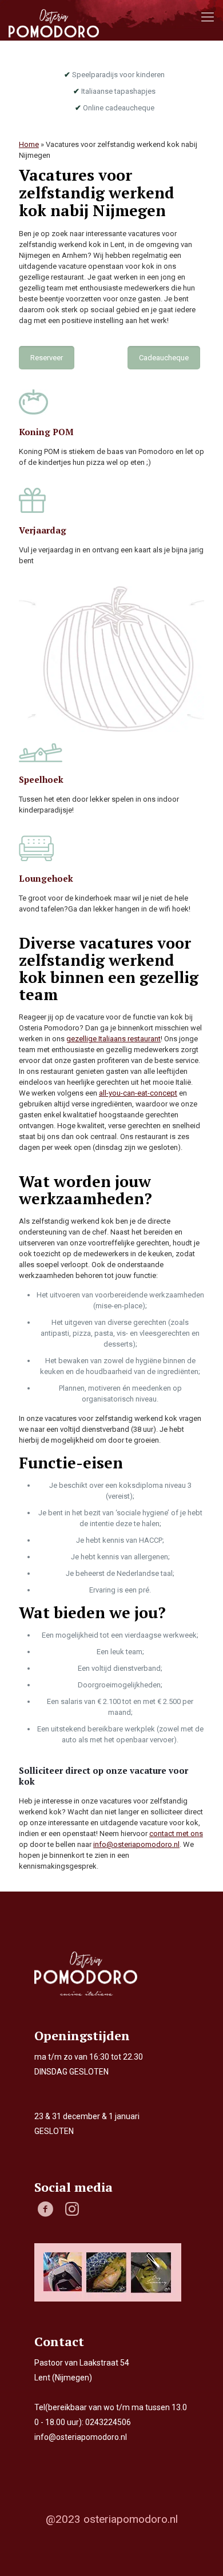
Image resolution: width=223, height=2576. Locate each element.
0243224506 (108, 2422)
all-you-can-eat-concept (138, 1093)
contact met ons (176, 1834)
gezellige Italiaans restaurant (114, 1039)
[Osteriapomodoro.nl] (54, 23)
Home (29, 144)
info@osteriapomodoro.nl (136, 1844)
